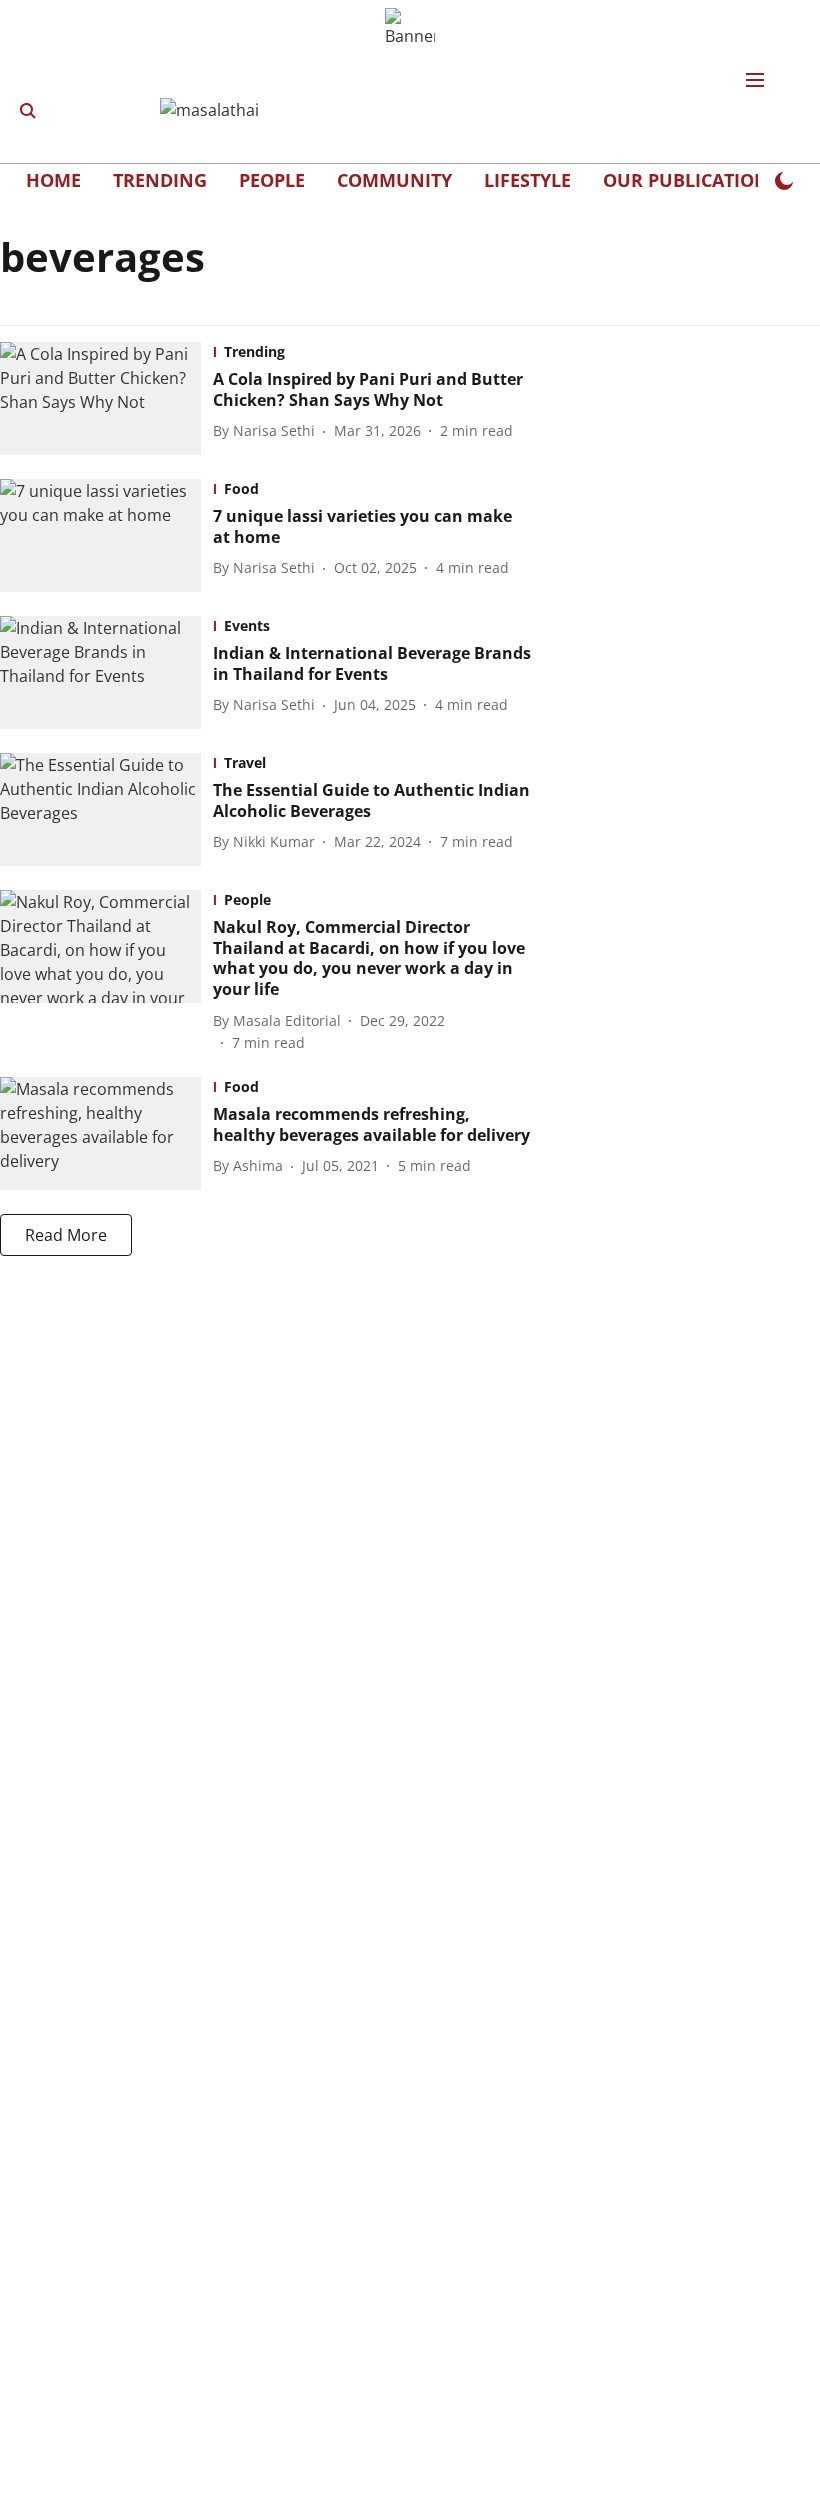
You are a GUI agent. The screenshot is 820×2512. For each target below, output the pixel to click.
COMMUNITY (394, 180)
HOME (53, 180)
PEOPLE (272, 180)
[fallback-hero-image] (106, 398)
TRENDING (160, 180)
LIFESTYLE (527, 180)
